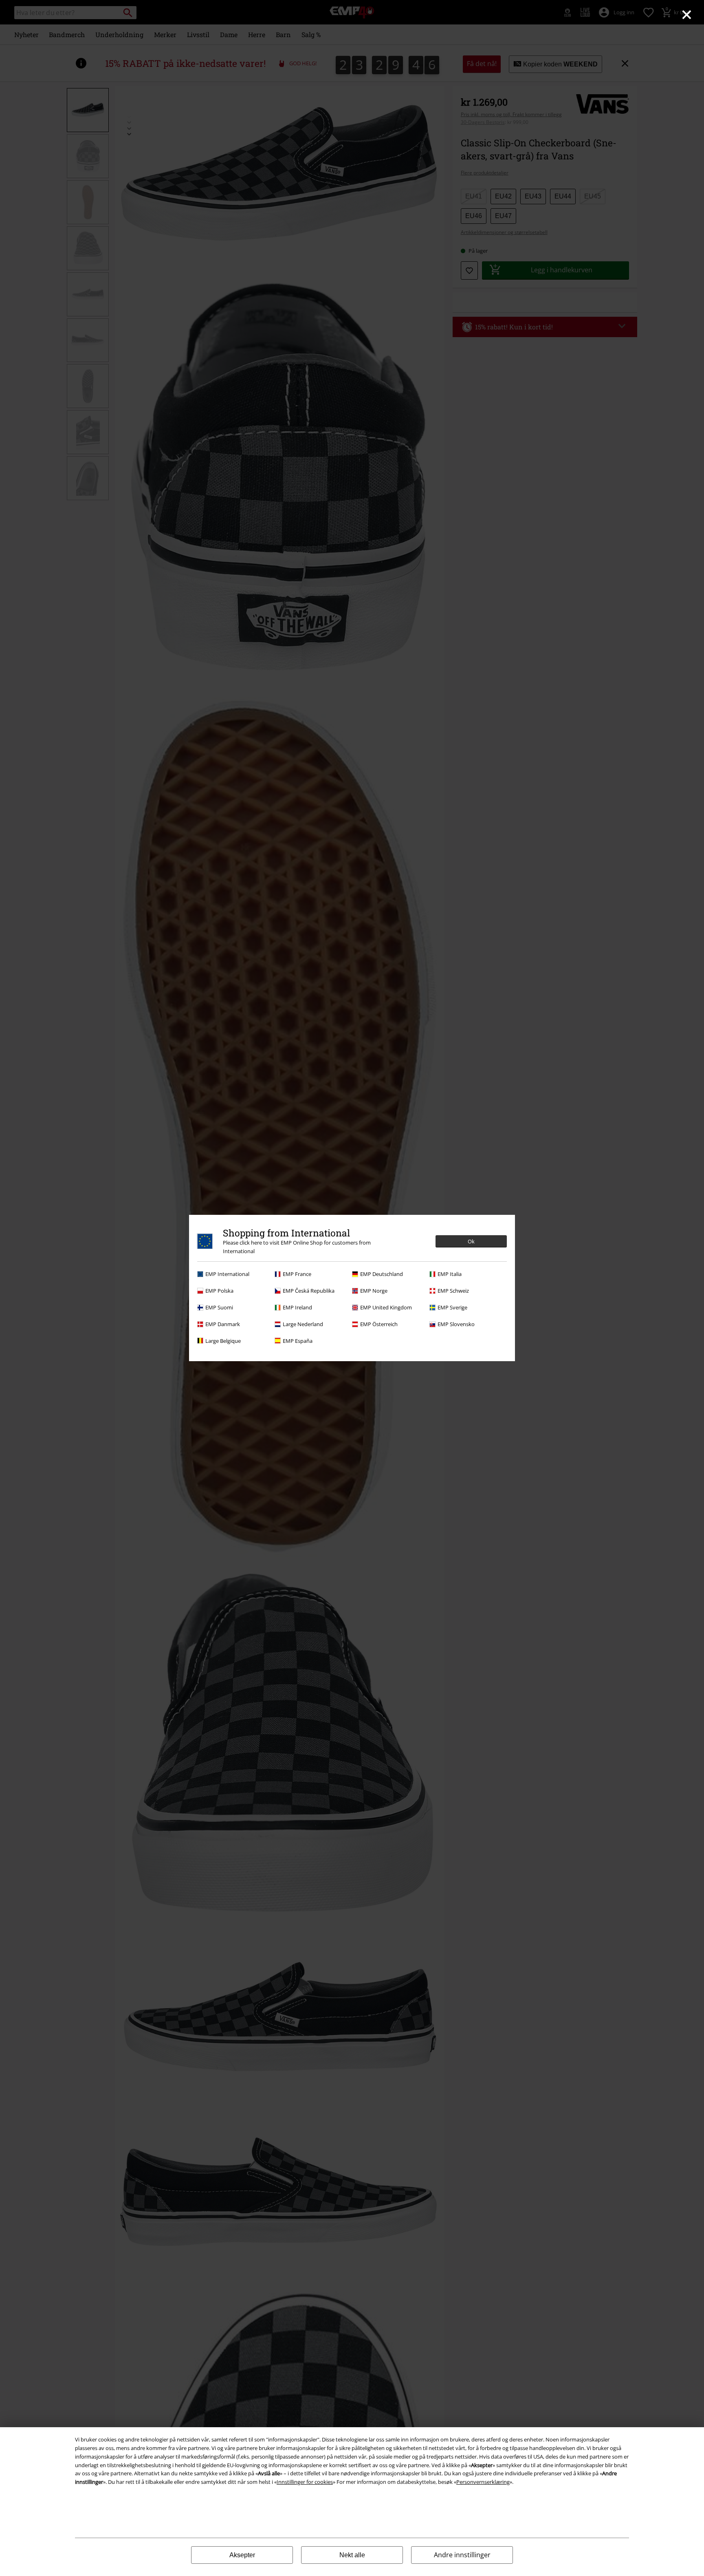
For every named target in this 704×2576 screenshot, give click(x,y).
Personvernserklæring (483, 2482)
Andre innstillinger (462, 2555)
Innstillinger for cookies (305, 2482)
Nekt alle (352, 2555)
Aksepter (242, 2555)
